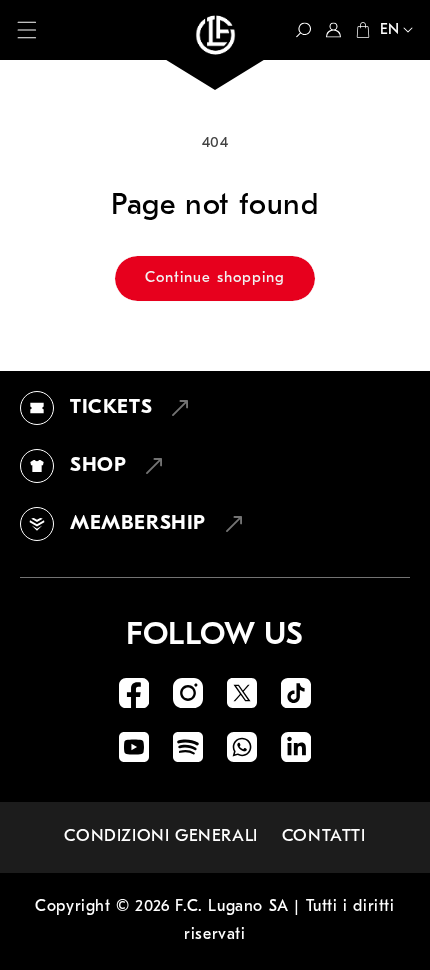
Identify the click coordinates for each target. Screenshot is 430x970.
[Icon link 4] (296, 693)
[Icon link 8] (296, 747)
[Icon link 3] (242, 693)
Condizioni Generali (160, 836)
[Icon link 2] (188, 693)
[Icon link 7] (242, 747)
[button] (27, 30)
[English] (392, 32)
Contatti (324, 836)
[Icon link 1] (134, 693)
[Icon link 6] (188, 747)
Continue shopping (215, 278)
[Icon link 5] (134, 747)
